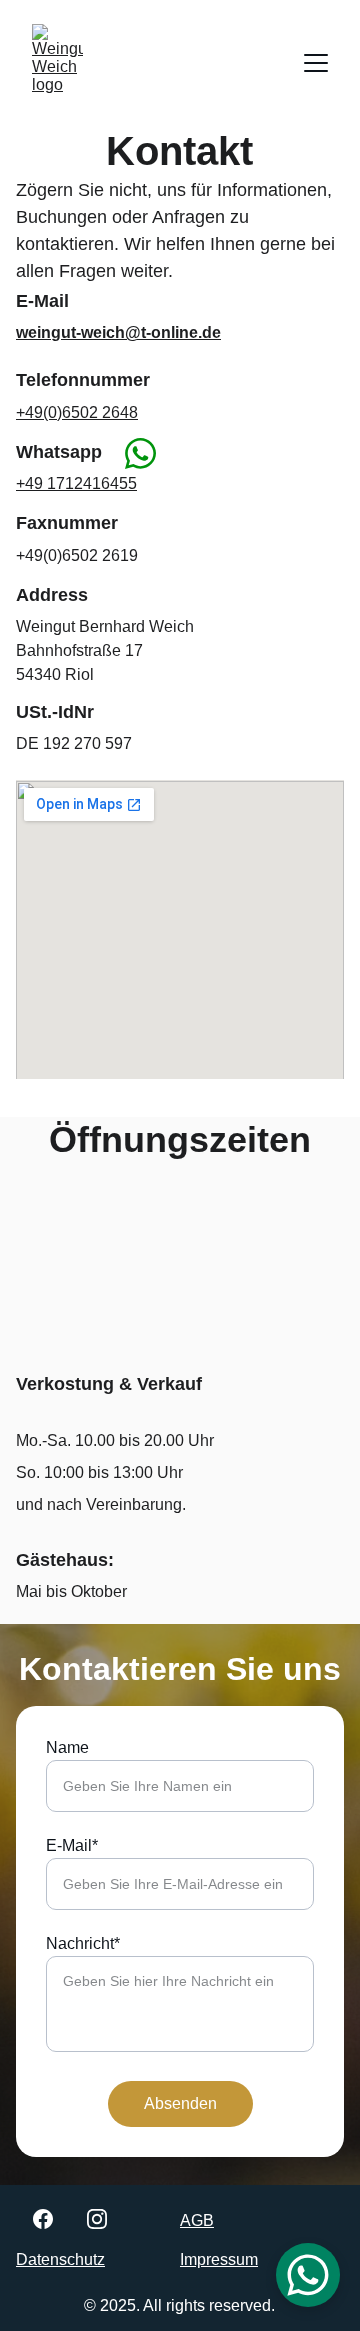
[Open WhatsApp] (308, 2275)
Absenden (180, 2103)
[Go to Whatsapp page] (140, 453)
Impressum (219, 2259)
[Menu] (316, 63)
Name (67, 1747)
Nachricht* (83, 1943)
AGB (197, 2220)
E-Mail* (72, 1845)
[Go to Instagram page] (97, 2219)
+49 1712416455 (76, 483)
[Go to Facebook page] (43, 2219)
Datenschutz (60, 2259)
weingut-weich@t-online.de (118, 332)
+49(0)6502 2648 (77, 412)
